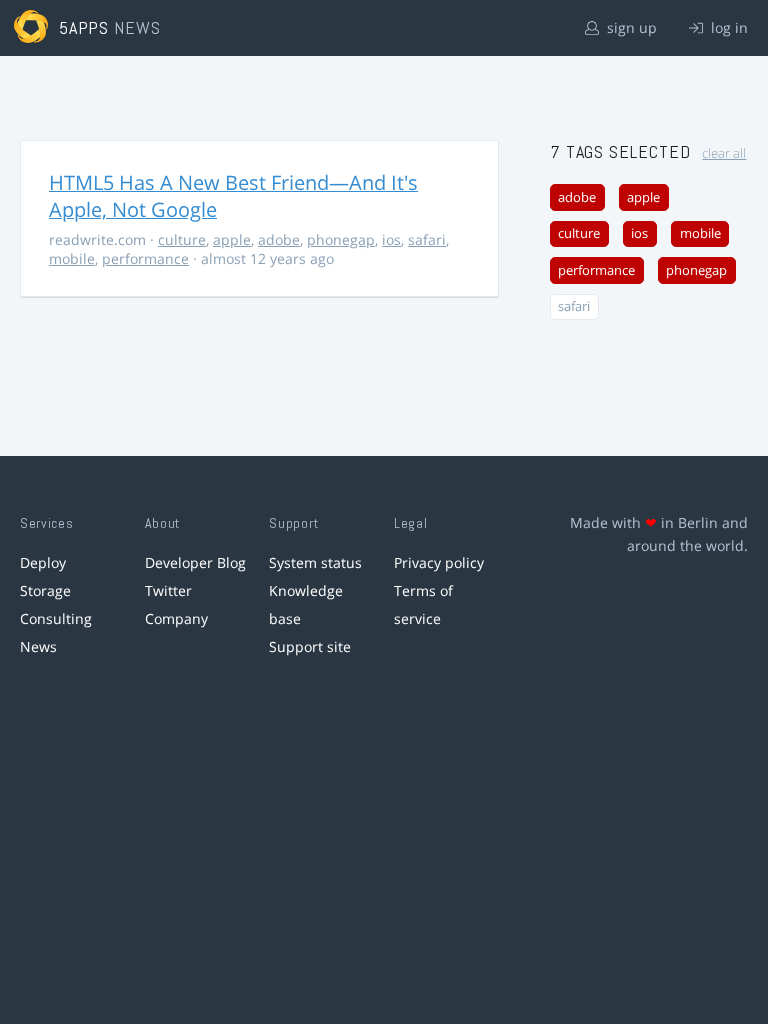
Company (176, 618)
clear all (724, 153)
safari (427, 239)
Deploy (43, 562)
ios (391, 239)
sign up (630, 27)
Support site (310, 646)
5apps (84, 27)
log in (727, 27)
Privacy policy (439, 562)
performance (145, 258)
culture (182, 239)
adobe (279, 239)
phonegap (341, 239)
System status (315, 562)
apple (232, 239)
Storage (45, 590)
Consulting (56, 618)
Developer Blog (195, 562)
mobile (72, 258)
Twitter (168, 590)
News (38, 646)
